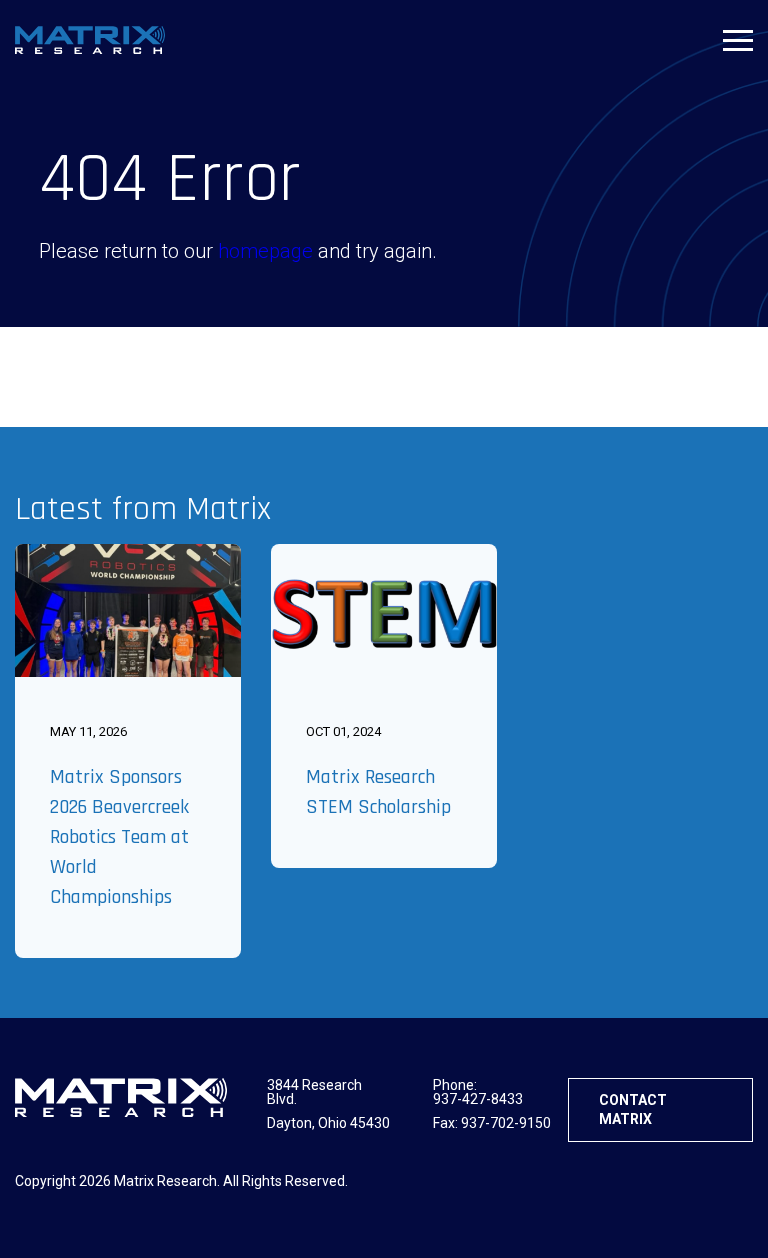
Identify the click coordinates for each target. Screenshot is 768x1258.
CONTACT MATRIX (633, 1109)
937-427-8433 (478, 1099)
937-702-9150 (506, 1123)
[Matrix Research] (90, 40)
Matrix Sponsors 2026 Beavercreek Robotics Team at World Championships (119, 837)
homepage (265, 251)
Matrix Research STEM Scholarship (378, 792)
